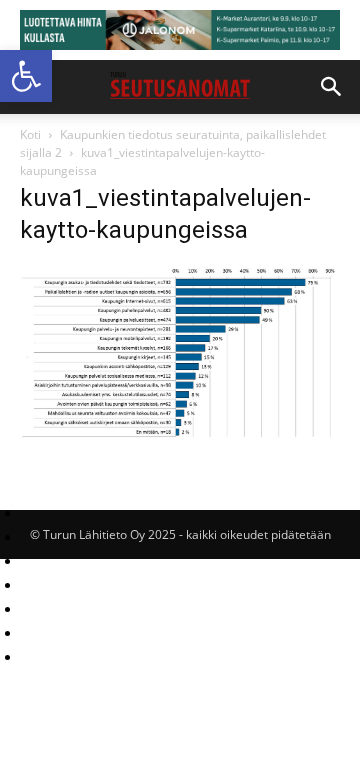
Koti (30, 134)
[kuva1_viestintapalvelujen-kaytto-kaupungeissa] (180, 436)
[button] (26, 76)
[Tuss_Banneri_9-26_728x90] (180, 30)
